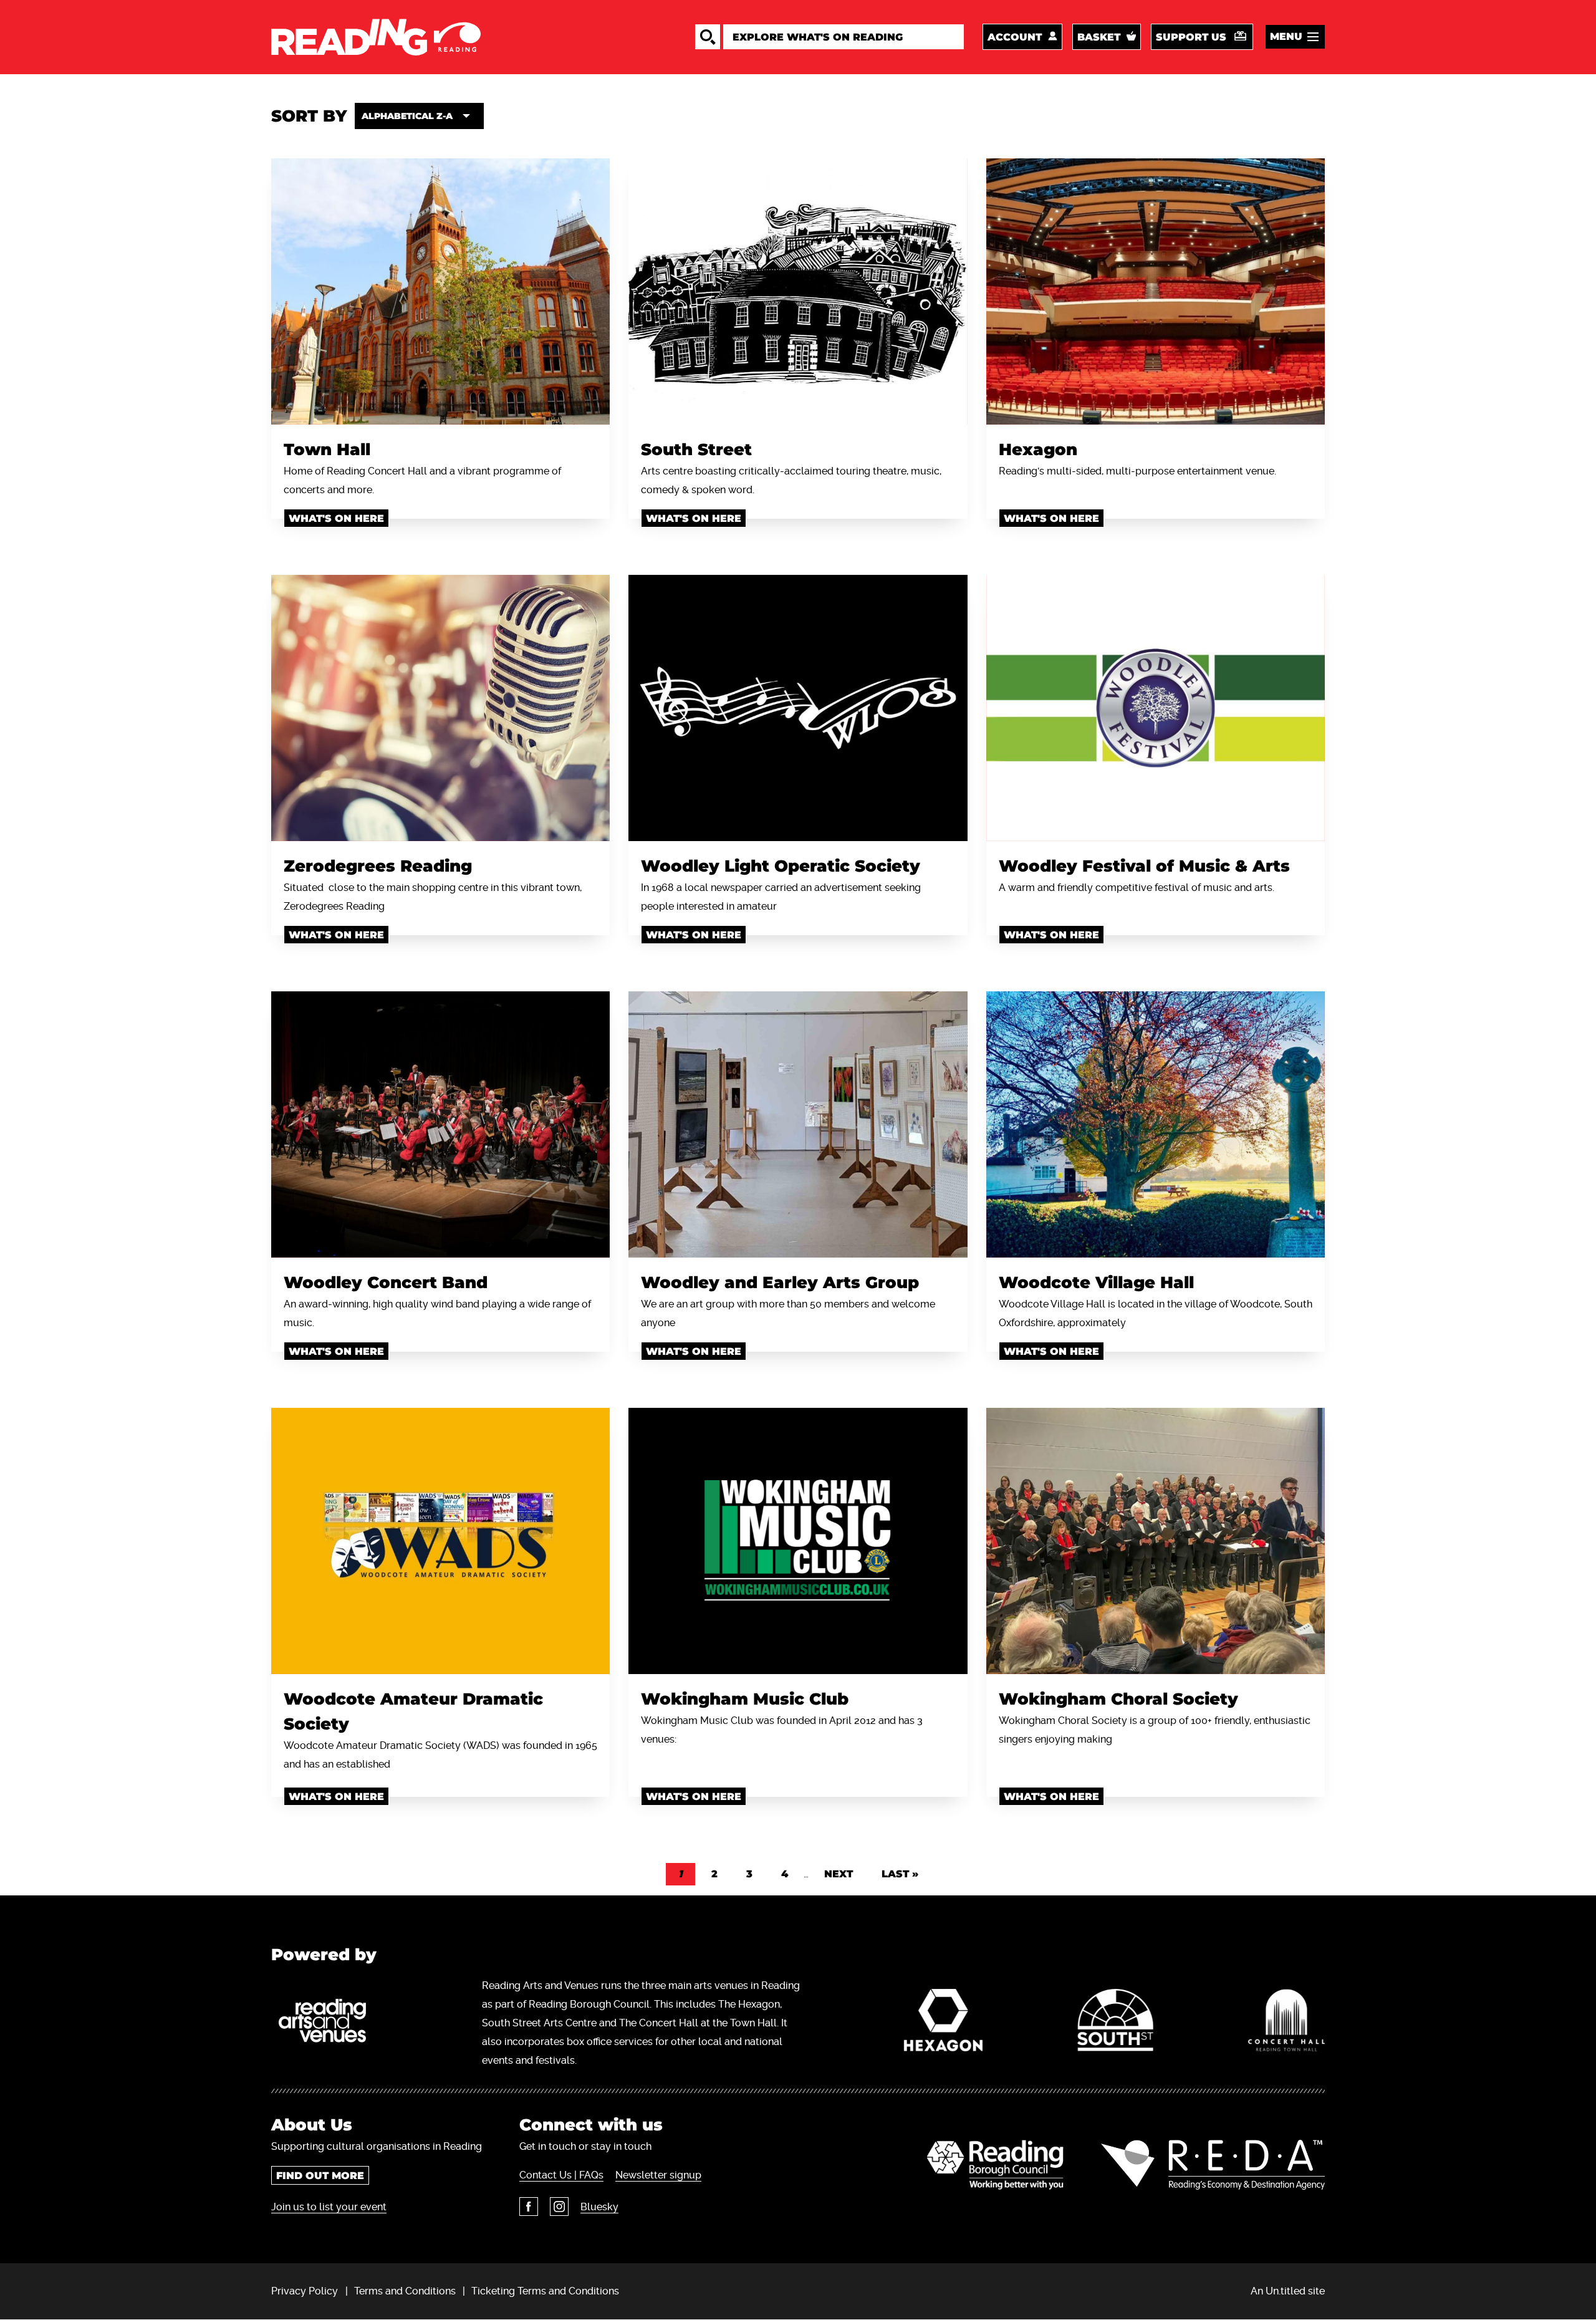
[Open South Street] (798, 291)
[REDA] (1213, 2165)
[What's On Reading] (376, 37)
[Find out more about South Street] (1115, 2023)
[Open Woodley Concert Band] (440, 1124)
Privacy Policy (305, 2291)
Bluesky (599, 2207)
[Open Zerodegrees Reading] (440, 708)
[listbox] (419, 116)
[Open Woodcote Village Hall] (1156, 1124)
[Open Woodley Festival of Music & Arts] (1156, 708)
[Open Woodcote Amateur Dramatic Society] (440, 1541)
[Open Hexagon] (1156, 291)
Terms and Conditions (405, 2291)
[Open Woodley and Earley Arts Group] (798, 1124)
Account (1015, 37)
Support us (1191, 37)
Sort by (309, 116)
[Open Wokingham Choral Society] (1156, 1541)
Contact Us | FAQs (561, 2175)
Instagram (559, 2207)
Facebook (529, 2207)
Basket (1099, 37)
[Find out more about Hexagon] (944, 2023)
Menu (1286, 36)
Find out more (320, 2176)
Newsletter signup (658, 2175)
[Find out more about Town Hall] (1286, 2023)
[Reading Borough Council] (995, 2165)
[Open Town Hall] (440, 291)
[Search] (708, 37)
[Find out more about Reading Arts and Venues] (329, 2023)
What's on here (336, 518)
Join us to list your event (329, 2207)
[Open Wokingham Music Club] (798, 1541)
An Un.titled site (1288, 2291)
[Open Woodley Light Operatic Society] (798, 708)
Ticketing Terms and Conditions (545, 2291)
